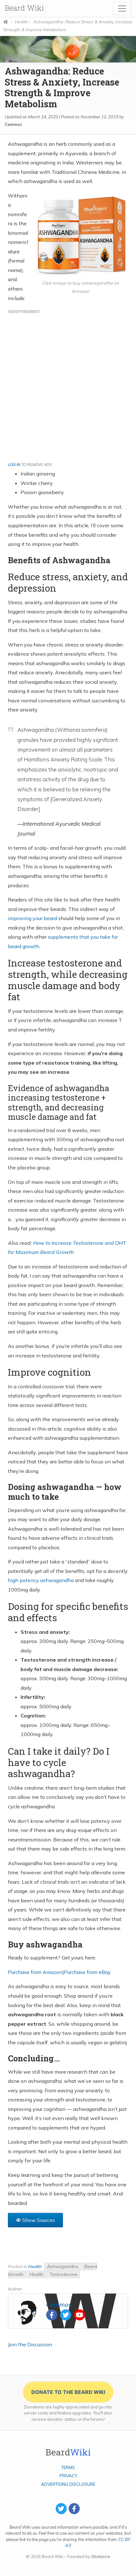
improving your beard (32, 918)
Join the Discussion (30, 2344)
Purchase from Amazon (35, 1972)
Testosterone (63, 2274)
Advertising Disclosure (68, 2484)
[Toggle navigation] (122, 9)
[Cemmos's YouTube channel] (80, 2315)
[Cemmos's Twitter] (66, 2315)
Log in (14, 464)
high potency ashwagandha (41, 1580)
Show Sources (39, 2220)
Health (22, 22)
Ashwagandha (63, 2266)
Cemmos (13, 124)
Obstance (101, 2556)
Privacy (68, 2476)
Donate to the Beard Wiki (68, 2392)
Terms (68, 2467)
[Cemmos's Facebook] (52, 2315)
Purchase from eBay (87, 1972)
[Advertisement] (68, 386)
